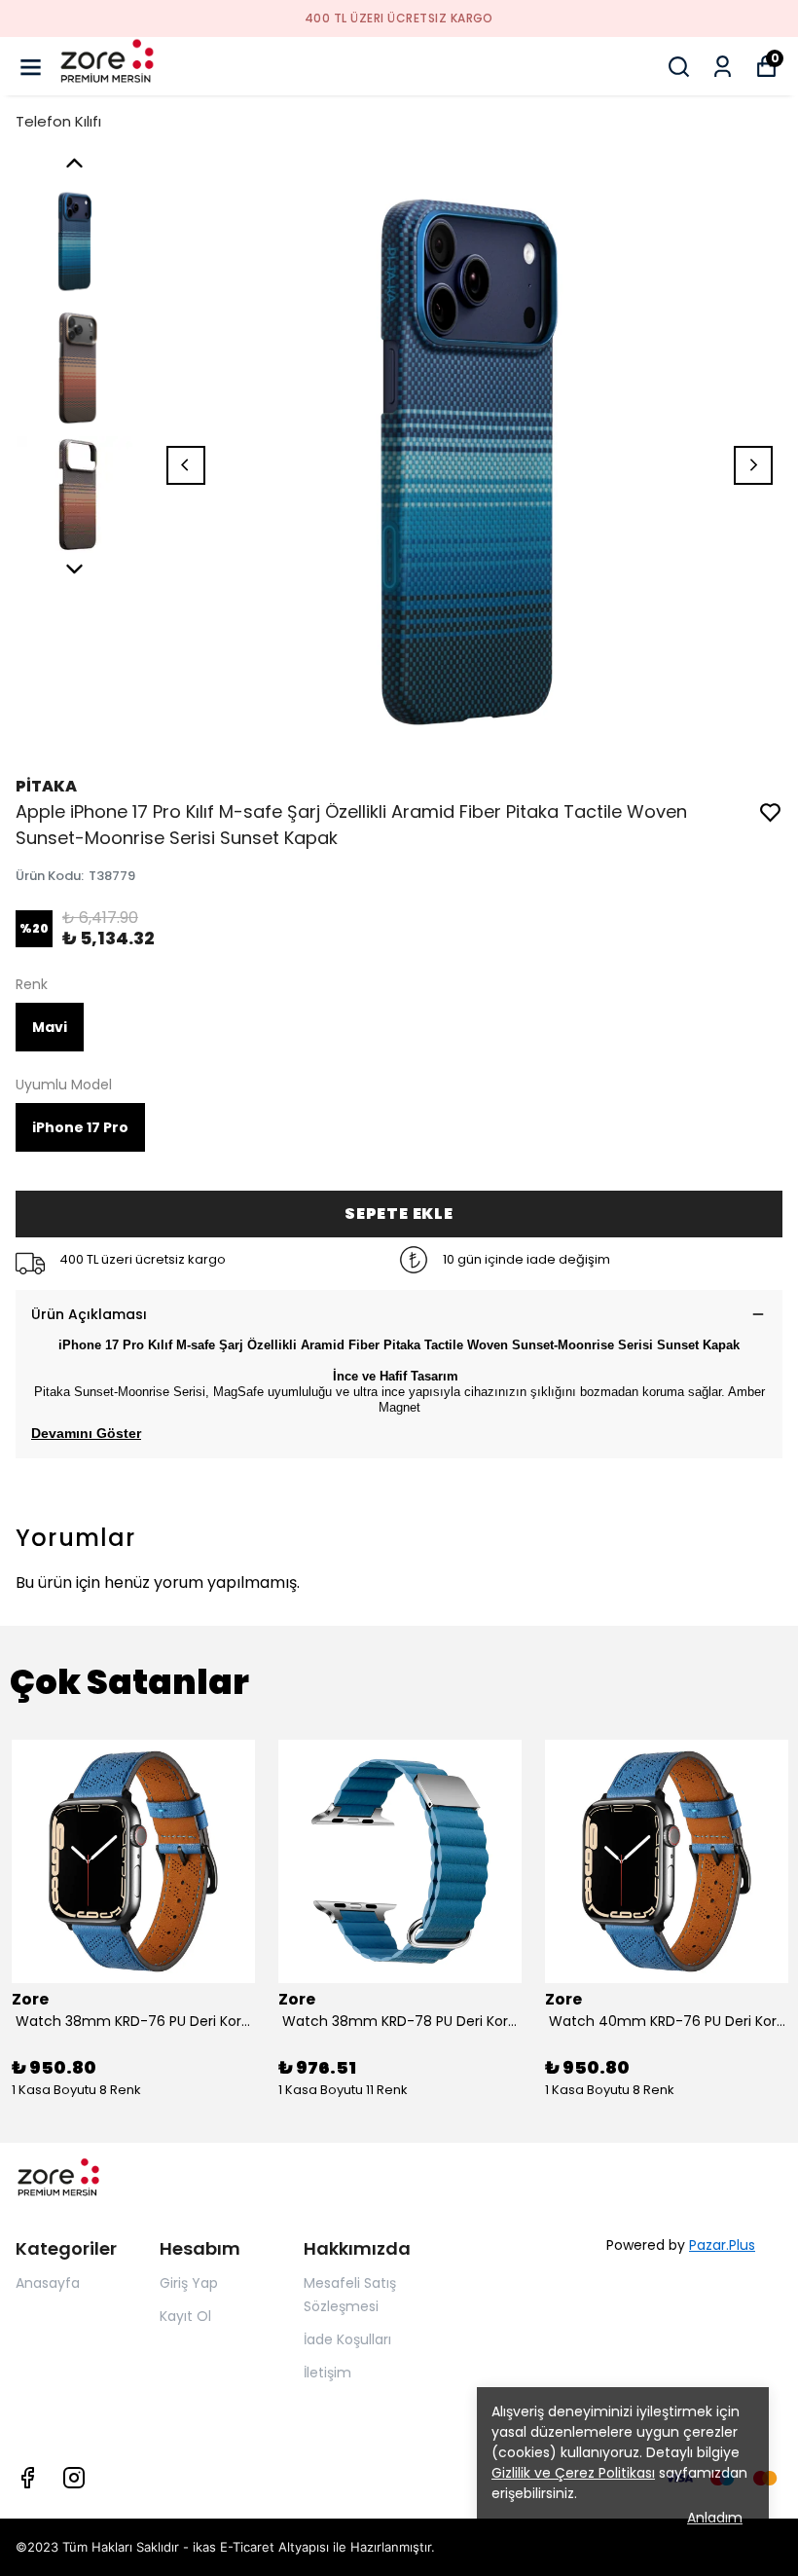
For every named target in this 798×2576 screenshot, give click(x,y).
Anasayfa (48, 2283)
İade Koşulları (347, 2339)
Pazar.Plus (722, 2245)
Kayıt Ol (185, 2316)
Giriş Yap (189, 2283)
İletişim (327, 2373)
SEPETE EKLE (399, 1214)
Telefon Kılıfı (58, 121)
